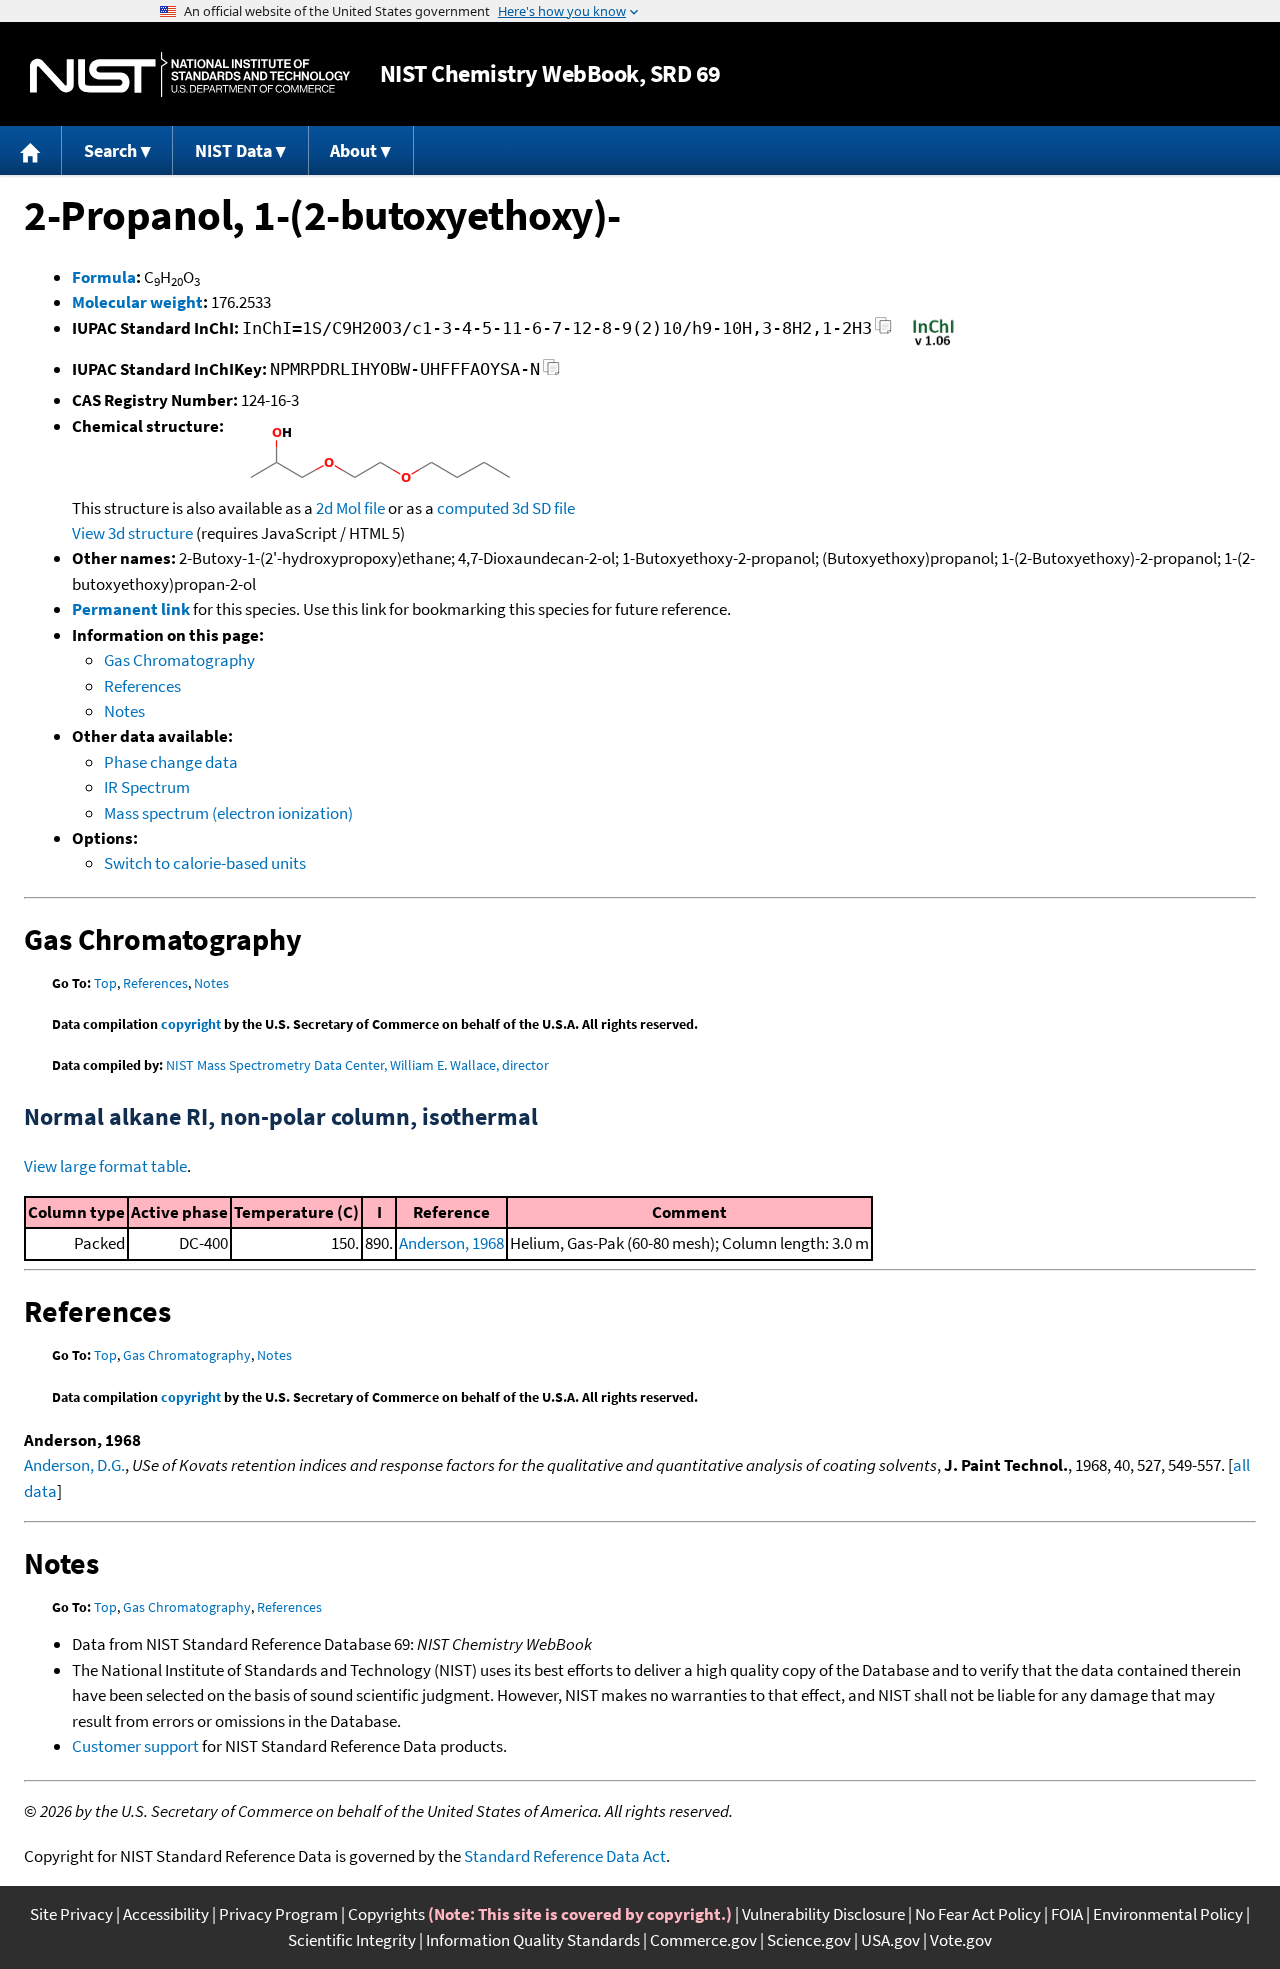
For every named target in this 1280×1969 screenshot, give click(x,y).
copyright (191, 1024)
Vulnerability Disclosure (823, 1914)
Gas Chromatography (179, 660)
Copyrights (386, 1914)
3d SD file (543, 508)
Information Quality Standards (533, 1940)
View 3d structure (132, 533)
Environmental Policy (1168, 1914)
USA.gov (890, 1940)
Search (110, 150)
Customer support (135, 1746)
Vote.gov (961, 1940)
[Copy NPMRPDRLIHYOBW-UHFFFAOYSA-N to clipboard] (551, 372)
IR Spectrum (147, 787)
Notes (124, 711)
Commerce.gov (703, 1940)
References (142, 686)
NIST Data (233, 150)
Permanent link (131, 609)
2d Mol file (350, 508)
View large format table (105, 1166)
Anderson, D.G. (74, 1465)
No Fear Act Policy (978, 1914)
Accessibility (166, 1914)
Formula (104, 277)
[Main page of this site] (31, 150)
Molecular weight (137, 302)
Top (105, 983)
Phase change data (171, 762)
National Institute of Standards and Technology (190, 74)
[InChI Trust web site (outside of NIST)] (933, 344)
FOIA (1067, 1914)
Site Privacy (71, 1914)
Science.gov (809, 1940)
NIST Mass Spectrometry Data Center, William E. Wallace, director (357, 1065)
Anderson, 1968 (451, 1243)
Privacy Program (278, 1914)
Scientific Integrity (352, 1940)
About (353, 150)
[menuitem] (31, 150)
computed (473, 508)
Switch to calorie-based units (205, 863)
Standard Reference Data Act (565, 1856)
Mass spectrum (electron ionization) (228, 813)
